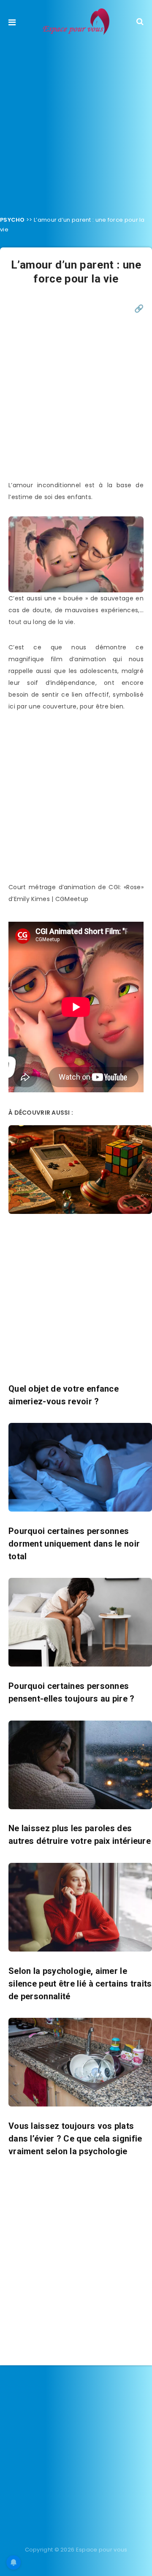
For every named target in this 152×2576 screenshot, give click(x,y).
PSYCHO (12, 220)
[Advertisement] (76, 123)
